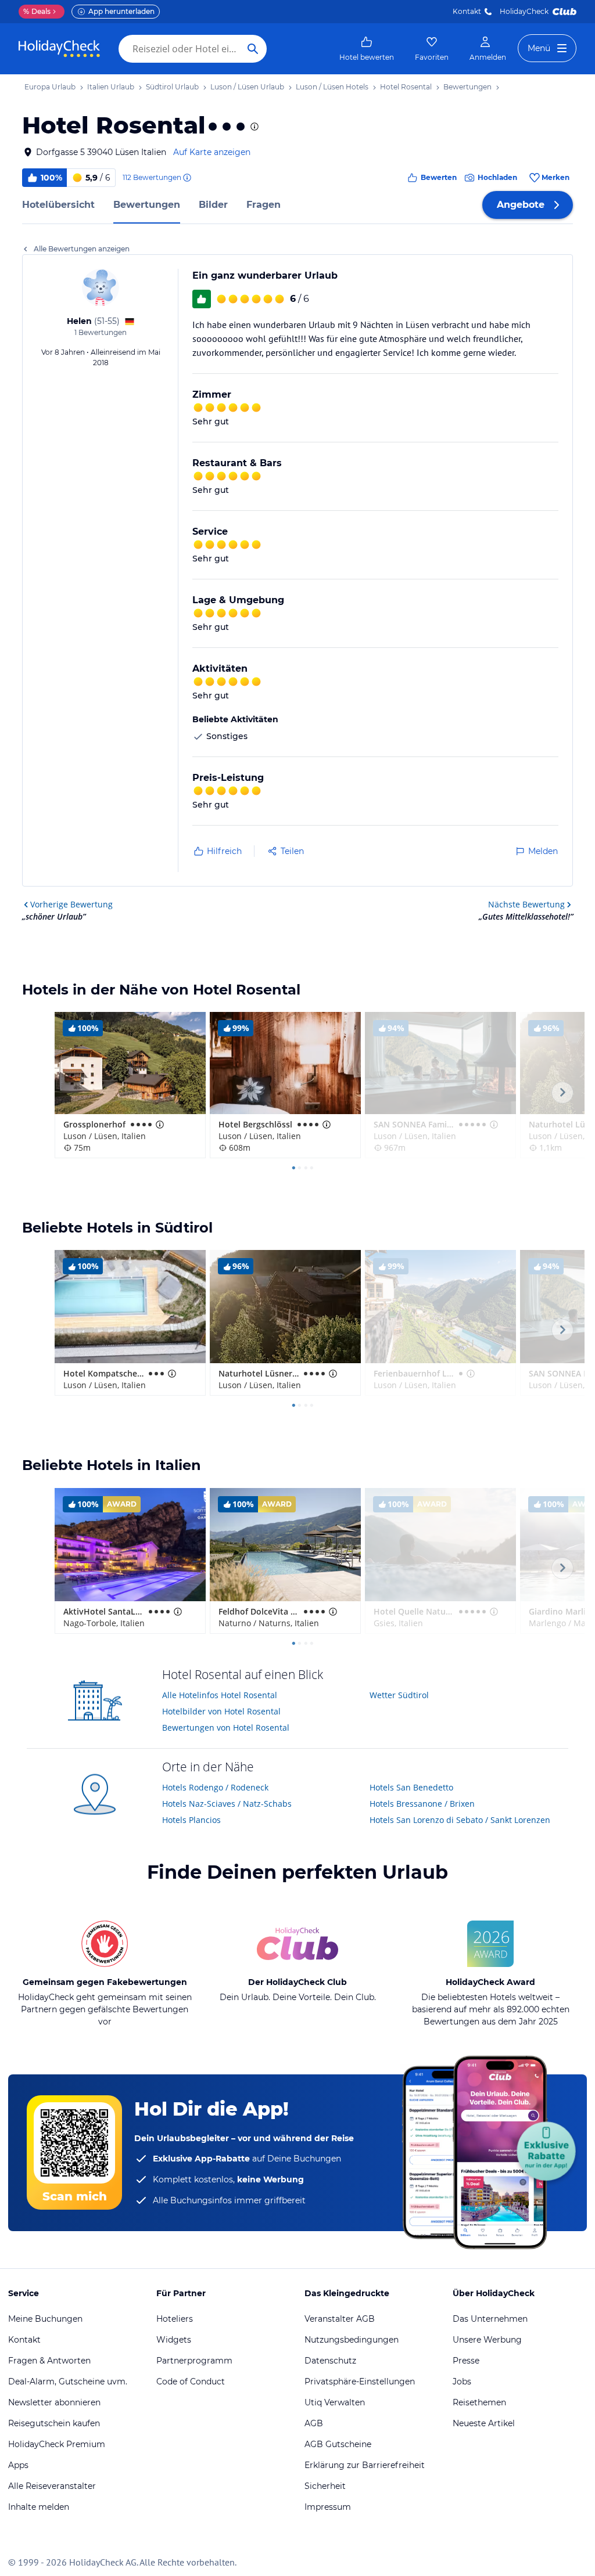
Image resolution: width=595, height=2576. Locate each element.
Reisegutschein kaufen (54, 2423)
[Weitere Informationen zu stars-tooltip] (253, 127)
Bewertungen (147, 205)
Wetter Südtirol (399, 1695)
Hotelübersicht (58, 205)
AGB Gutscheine (338, 2444)
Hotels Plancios (191, 1820)
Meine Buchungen (45, 2319)
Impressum (328, 2507)
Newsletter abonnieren (54, 2402)
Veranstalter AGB (340, 2319)
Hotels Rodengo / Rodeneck (215, 1787)
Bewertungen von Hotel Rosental (226, 1727)
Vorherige (71, 904)
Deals (37, 11)
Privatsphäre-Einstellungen (360, 2382)
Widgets (174, 2340)
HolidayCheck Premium (57, 2444)
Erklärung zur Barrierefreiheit (365, 2465)
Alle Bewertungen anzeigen (82, 249)
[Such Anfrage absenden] (253, 49)
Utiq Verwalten (335, 2402)
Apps (18, 2465)
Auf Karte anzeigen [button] (212, 152)
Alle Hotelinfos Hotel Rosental (220, 1695)
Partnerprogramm (194, 2361)
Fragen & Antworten (49, 2361)
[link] (367, 49)
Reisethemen (479, 2402)
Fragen (264, 205)
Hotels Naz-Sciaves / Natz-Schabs (227, 1804)
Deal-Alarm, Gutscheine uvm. (68, 2382)
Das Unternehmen (490, 2319)
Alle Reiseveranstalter (52, 2486)
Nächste (526, 904)
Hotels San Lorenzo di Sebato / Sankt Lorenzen (460, 1820)
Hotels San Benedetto (411, 1787)
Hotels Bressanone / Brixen (422, 1804)
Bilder (213, 205)
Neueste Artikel (484, 2423)
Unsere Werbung (487, 2340)
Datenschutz (330, 2361)
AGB (314, 2423)
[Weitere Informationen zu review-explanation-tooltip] (187, 178)
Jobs (462, 2382)
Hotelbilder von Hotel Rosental (221, 1711)
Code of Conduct (191, 2382)
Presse (466, 2361)
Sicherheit (325, 2486)
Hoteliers (175, 2319)
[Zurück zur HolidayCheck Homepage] (59, 49)
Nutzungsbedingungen (352, 2340)
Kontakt (467, 11)
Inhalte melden (39, 2507)
